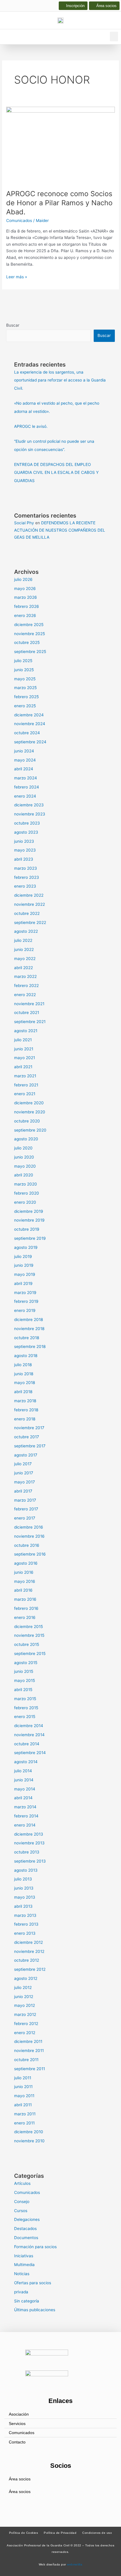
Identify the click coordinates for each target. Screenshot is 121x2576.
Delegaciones (27, 2219)
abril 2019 (23, 1283)
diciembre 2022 (29, 895)
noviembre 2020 (30, 1112)
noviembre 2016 (29, 1536)
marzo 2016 (25, 1599)
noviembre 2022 (30, 904)
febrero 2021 (26, 1085)
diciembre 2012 (28, 1942)
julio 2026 (23, 579)
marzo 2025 (25, 688)
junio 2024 (24, 751)
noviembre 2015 (29, 1635)
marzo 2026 (26, 597)
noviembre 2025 (30, 634)
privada (21, 2292)
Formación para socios (35, 2247)
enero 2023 (25, 886)
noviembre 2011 (29, 2051)
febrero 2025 (26, 697)
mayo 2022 (25, 959)
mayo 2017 (25, 1482)
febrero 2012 (26, 2024)
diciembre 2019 (29, 1211)
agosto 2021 (26, 1031)
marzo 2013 (25, 1915)
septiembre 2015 (30, 1654)
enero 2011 (24, 2123)
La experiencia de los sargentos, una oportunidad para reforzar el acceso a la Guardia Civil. (60, 380)
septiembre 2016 (30, 1554)
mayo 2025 (25, 679)
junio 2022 (24, 949)
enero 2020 (25, 1202)
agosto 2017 (26, 1455)
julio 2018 (23, 1365)
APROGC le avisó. (31, 426)
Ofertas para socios (33, 2283)
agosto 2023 (26, 832)
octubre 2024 (27, 733)
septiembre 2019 (30, 1238)
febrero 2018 (26, 1410)
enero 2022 (25, 995)
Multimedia (24, 2265)
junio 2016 (24, 1572)
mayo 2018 (25, 1383)
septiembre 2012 (30, 1969)
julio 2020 (23, 1148)
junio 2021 (24, 1049)
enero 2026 (25, 615)
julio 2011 (23, 2078)
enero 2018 (25, 1419)
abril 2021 (23, 1067)
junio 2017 (24, 1473)
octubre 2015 (27, 1644)
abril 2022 (23, 968)
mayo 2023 (25, 850)
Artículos (22, 2183)
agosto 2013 (26, 1870)
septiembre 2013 (30, 1861)
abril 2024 (24, 769)
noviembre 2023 (30, 814)
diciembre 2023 (29, 805)
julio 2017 (23, 1464)
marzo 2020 (26, 1184)
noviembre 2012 (29, 1951)
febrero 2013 (26, 1924)
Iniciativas (24, 2256)
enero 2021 (25, 1094)
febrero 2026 (27, 606)
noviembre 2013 (29, 1843)
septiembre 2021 (30, 1022)
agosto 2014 (26, 1762)
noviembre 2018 (29, 1329)
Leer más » (17, 276)
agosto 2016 (26, 1563)
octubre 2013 (27, 1852)
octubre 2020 (27, 1121)
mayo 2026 (25, 589)
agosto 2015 (26, 1663)
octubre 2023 (27, 823)
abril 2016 (23, 1590)
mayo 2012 (25, 2005)
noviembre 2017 (29, 1428)
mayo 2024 (25, 760)
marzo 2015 (25, 1699)
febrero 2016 (26, 1608)
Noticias (22, 2274)
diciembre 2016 (29, 1527)
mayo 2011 (24, 2096)
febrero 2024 (27, 787)
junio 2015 (24, 1671)
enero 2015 (25, 1717)
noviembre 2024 (30, 724)
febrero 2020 (27, 1193)
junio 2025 (24, 670)
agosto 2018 (26, 1356)
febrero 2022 (26, 986)
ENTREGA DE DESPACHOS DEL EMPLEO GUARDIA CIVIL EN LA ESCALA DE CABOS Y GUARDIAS (56, 473)
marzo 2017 (25, 1500)
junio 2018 (24, 1374)
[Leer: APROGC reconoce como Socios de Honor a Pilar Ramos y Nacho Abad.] (60, 145)
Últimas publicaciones (35, 2310)
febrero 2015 (26, 1708)
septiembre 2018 (30, 1346)
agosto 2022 (26, 931)
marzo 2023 (26, 868)
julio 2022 (23, 940)
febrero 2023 (27, 877)
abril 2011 (23, 2105)
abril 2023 (24, 859)
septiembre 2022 (30, 922)
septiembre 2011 (30, 2069)
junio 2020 (24, 1157)
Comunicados (19, 221)
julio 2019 (23, 1256)
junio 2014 (24, 1780)
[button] (114, 37)
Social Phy (24, 523)
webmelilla (75, 2564)
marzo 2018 (25, 1401)
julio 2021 (23, 1040)
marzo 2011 (25, 2114)
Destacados (25, 2229)
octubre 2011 (26, 2060)
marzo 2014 (25, 1807)
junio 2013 (24, 1888)
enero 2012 (25, 2033)
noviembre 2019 (29, 1220)
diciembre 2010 (29, 2132)
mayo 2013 (25, 1897)
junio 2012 (24, 1997)
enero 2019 (25, 1310)
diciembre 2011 (28, 2041)
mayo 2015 (25, 1680)
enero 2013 (25, 1933)
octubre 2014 (27, 1744)
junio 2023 (24, 841)
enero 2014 (25, 1825)
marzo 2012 (25, 2014)
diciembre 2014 (29, 1726)
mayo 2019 (25, 1274)
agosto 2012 (26, 1978)
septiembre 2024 (30, 742)
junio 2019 (24, 1265)
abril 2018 (23, 1392)
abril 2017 (23, 1491)
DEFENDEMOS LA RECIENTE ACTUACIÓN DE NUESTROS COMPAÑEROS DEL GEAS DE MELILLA (60, 530)
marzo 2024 (26, 778)
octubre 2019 (27, 1229)
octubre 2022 (27, 913)
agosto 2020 (26, 1139)
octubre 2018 (27, 1338)
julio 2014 (23, 1771)
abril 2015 (23, 1690)
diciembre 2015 (28, 1627)
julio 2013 (23, 1879)
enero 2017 (25, 1518)
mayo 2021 (25, 1058)
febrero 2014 (26, 1816)
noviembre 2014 (29, 1735)
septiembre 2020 (30, 1130)
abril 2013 (23, 1906)
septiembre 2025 (30, 652)
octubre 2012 (27, 1960)
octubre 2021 (27, 1013)
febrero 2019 (26, 1301)
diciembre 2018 (28, 1320)
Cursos (21, 2211)
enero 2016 (25, 1617)
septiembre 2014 (30, 1753)
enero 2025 (25, 706)
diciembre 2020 (29, 1103)
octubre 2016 (27, 1545)
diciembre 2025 (29, 625)
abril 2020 (24, 1175)
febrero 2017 (26, 1509)
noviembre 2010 (29, 2141)
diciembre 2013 (29, 1834)
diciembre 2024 (29, 715)
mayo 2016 (25, 1581)
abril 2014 (23, 1798)
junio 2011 (23, 2087)
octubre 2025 (27, 642)
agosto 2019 (26, 1247)
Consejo (22, 2202)
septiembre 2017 (30, 1446)
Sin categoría (27, 2301)
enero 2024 (25, 796)
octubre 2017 (27, 1437)
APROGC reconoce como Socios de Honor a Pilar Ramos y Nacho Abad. (59, 203)
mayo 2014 (25, 1789)
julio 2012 (23, 1987)
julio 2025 (23, 661)
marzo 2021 (25, 1076)
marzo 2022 (25, 976)
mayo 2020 (25, 1166)
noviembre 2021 (29, 1004)
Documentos (26, 2238)
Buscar (13, 325)
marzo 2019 (25, 1293)
